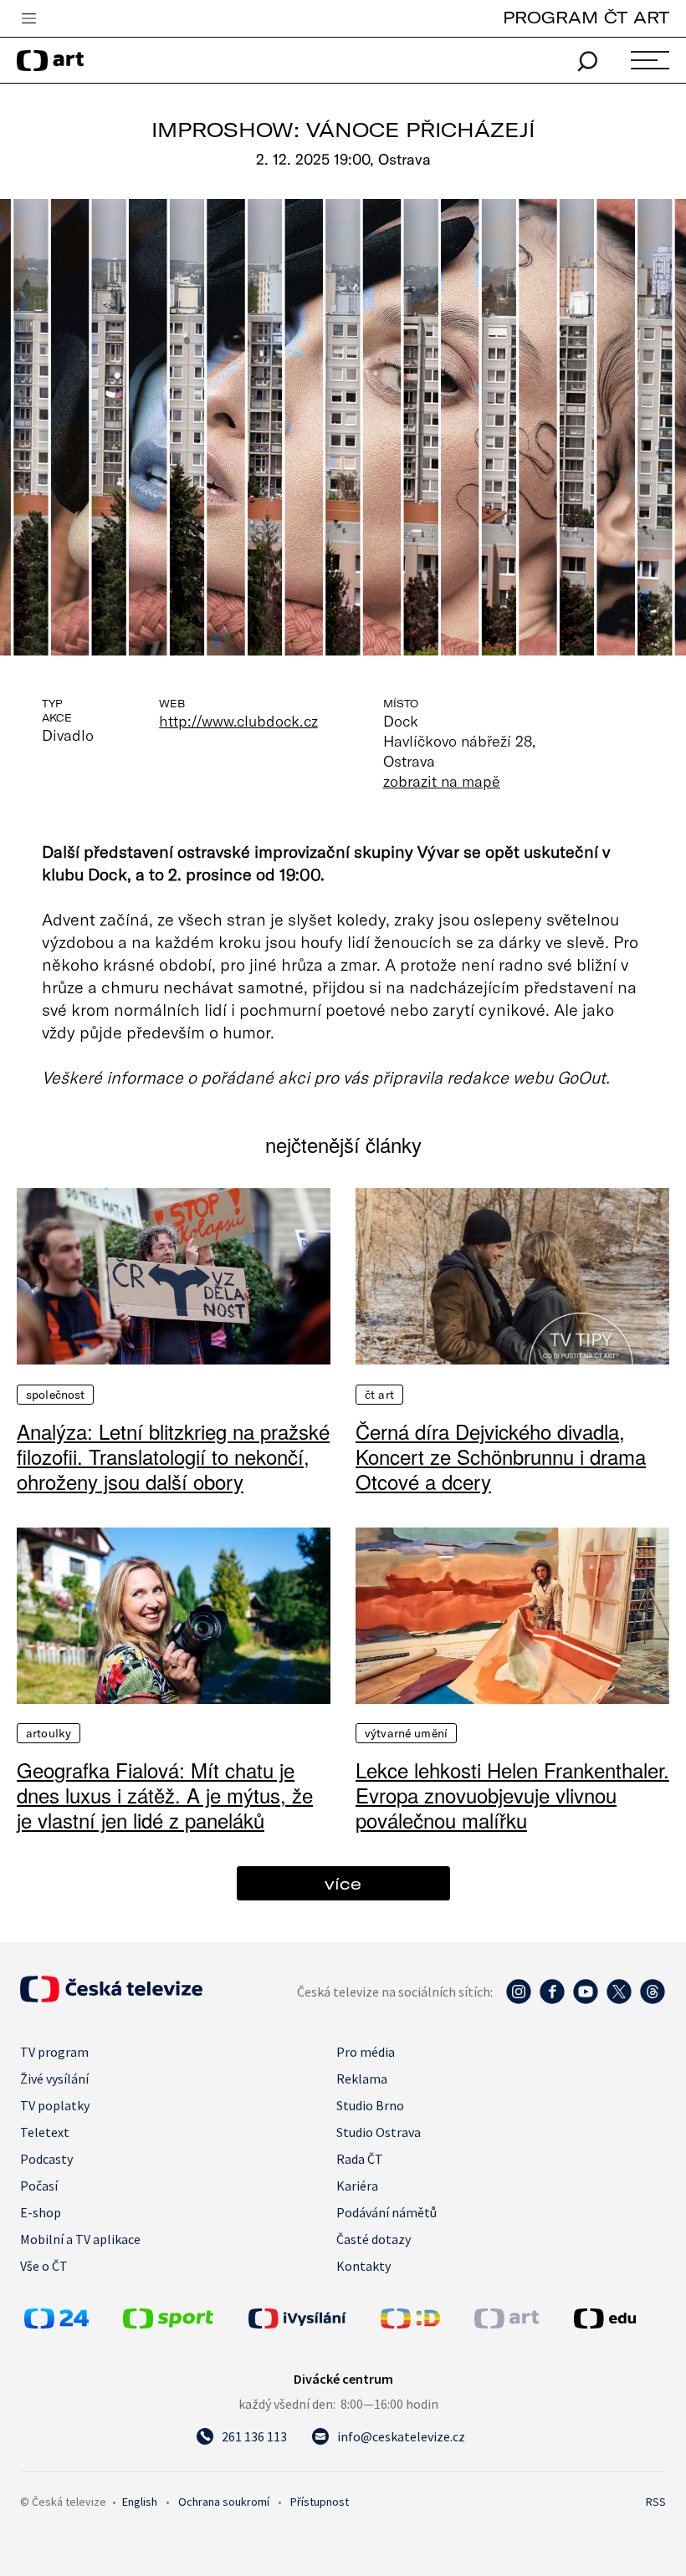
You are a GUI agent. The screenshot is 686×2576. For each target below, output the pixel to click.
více (343, 1883)
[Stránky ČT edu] (618, 2318)
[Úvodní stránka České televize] (111, 1997)
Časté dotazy (374, 2239)
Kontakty (363, 2266)
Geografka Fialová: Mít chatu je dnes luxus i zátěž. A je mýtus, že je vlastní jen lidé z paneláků (165, 1795)
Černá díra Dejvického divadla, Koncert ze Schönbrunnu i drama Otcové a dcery (501, 1456)
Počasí (39, 2186)
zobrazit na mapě (442, 781)
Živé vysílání (54, 2079)
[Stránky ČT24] (56, 2324)
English (140, 2502)
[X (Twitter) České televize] (619, 2000)
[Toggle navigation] (28, 19)
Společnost (55, 1395)
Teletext (45, 2132)
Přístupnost (320, 2502)
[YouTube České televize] (586, 2000)
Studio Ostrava (379, 2132)
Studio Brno (370, 2105)
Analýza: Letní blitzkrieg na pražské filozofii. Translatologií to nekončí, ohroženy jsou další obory (173, 1456)
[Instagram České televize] (519, 2000)
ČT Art (379, 1395)
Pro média (366, 2052)
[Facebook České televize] (552, 2000)
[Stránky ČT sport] (168, 2324)
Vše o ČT (44, 2266)
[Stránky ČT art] (507, 2324)
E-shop (41, 2212)
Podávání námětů (387, 2212)
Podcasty (46, 2159)
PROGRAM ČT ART (586, 17)
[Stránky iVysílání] (310, 2318)
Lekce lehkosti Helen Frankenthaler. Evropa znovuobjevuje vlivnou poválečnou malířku (512, 1795)
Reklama (362, 2079)
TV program (54, 2052)
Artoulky (49, 1733)
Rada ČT (360, 2159)
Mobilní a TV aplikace (80, 2239)
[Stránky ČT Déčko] (410, 2324)
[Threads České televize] (653, 2000)
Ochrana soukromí (224, 2502)
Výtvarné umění (406, 1733)
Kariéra (357, 2186)
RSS (656, 2502)
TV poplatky (55, 2105)
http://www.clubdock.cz (238, 721)
